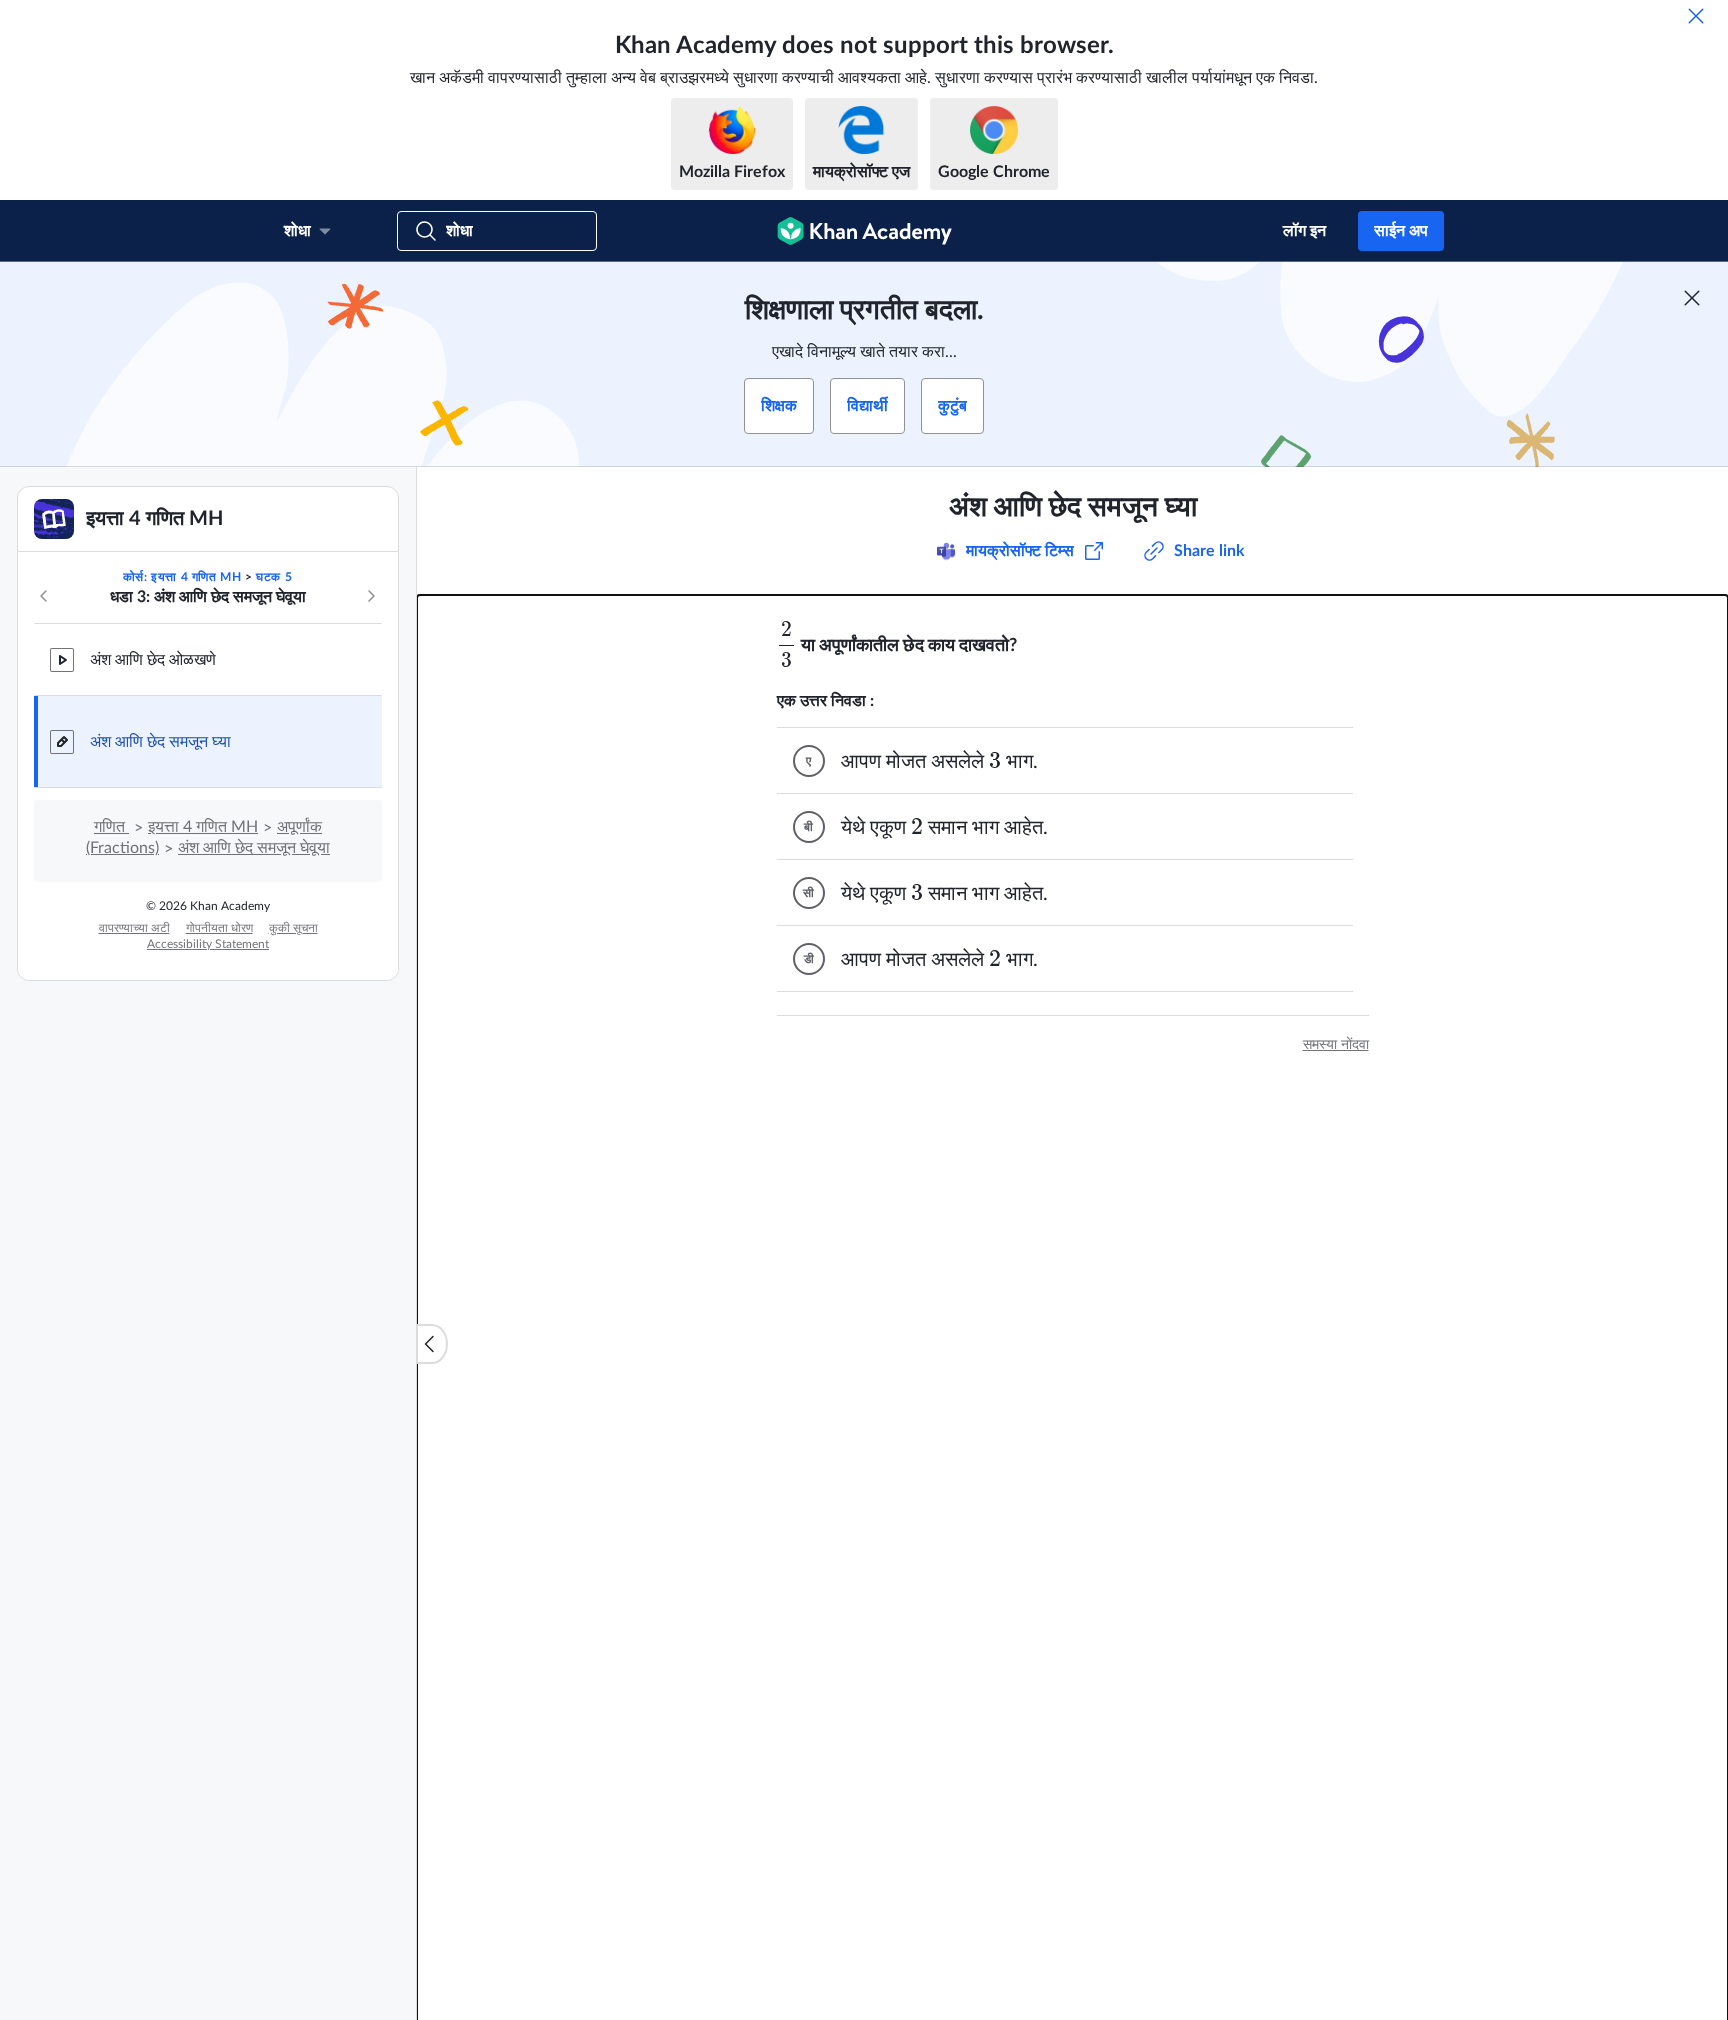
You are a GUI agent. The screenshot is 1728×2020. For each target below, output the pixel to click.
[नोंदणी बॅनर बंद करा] (1692, 298)
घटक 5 (274, 577)
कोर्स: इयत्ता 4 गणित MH (182, 577)
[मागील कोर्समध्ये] (44, 596)
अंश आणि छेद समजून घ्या (160, 742)
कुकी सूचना (293, 928)
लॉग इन (1304, 231)
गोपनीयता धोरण (219, 928)
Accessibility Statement (208, 944)
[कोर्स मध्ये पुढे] (371, 596)
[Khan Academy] (864, 231)
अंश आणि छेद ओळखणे (153, 660)
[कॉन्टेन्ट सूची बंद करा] (432, 1344)
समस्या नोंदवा (1336, 1045)
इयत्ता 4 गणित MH (203, 827)
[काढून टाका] (1696, 16)
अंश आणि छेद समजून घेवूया (254, 848)
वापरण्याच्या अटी (134, 928)
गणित (111, 827)
